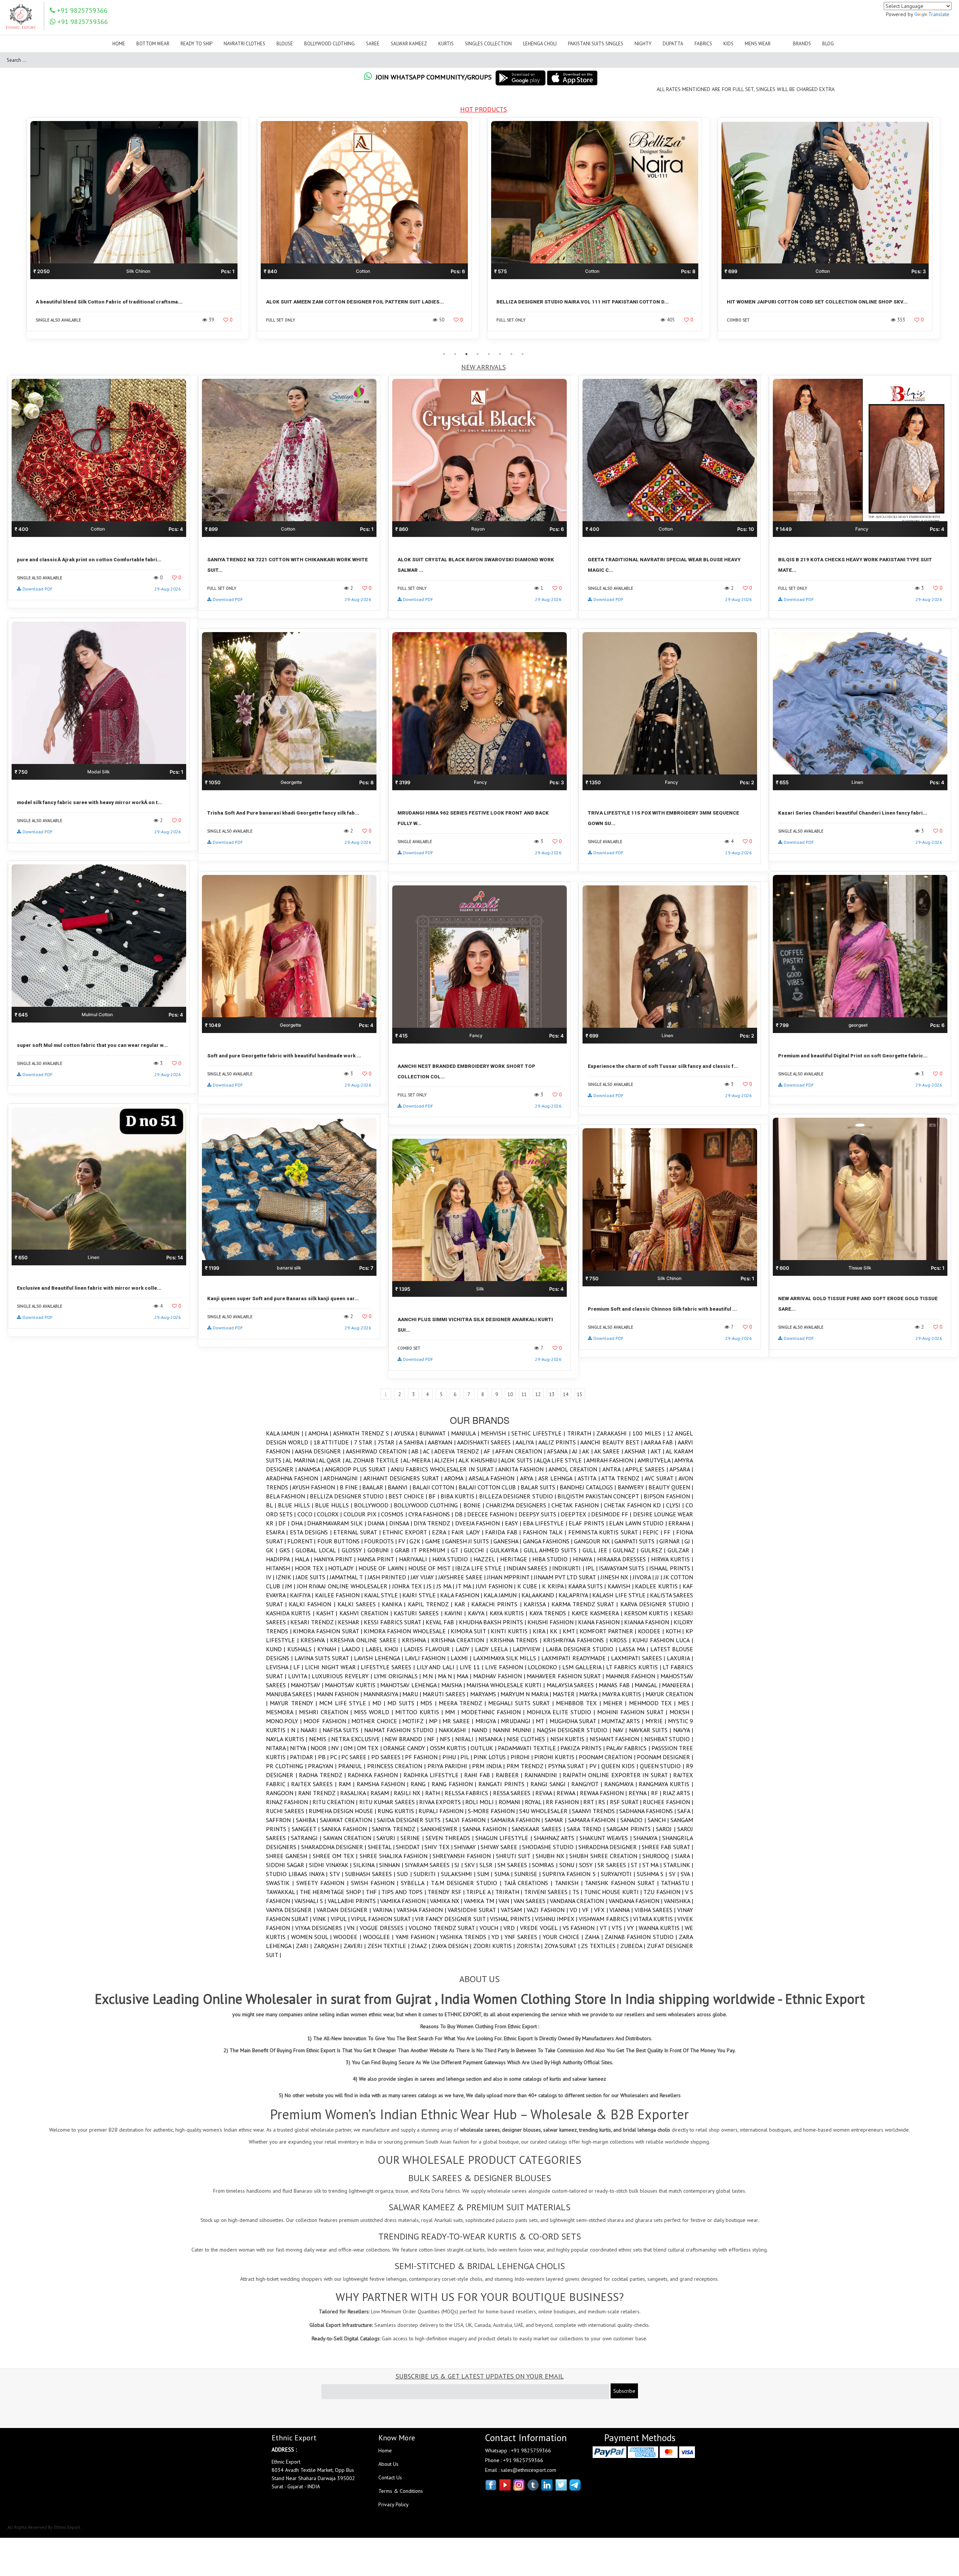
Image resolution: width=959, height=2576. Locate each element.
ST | (636, 1865)
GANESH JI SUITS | (469, 1541)
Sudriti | (427, 1874)
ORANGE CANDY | (407, 1748)
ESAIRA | (278, 1532)
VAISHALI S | (311, 1901)
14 (566, 1394)
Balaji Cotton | (435, 1487)
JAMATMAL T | (348, 1577)
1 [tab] (444, 354)
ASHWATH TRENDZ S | (364, 1433)
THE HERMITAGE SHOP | (333, 1892)
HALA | (304, 1559)
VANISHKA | (678, 1901)
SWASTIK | (281, 1883)
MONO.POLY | (285, 1721)
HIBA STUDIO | (553, 1559)
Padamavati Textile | (529, 1748)
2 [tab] (455, 354)
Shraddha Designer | (610, 1847)
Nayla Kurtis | (288, 1739)
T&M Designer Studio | (467, 1883)
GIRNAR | (672, 1541)
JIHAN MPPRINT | (510, 1577)
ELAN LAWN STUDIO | (639, 1523)
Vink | (322, 1919)
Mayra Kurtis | (624, 1694)
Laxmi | (462, 1658)
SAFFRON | (281, 1820)
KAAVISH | (621, 1586)
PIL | (467, 1757)
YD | (498, 1937)
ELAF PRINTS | (589, 1523)
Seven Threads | (450, 1838)
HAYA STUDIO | (453, 1559)
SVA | (687, 1874)
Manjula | (466, 1433)
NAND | (482, 1730)
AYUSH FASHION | (316, 1487)
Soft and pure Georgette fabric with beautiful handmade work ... (284, 1056)
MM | (453, 1712)
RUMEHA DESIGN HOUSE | (343, 1811)
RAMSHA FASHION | (384, 1784)
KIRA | (541, 1631)
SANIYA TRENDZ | (396, 1829)
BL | (272, 1505)
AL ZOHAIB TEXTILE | (374, 1460)
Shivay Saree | (501, 1847)
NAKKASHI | (455, 1730)
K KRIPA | (555, 1586)
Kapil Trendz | (431, 1604)
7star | (388, 1442)
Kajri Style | (421, 1595)
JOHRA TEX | (409, 1586)
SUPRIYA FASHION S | (572, 1874)
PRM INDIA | (489, 1766)
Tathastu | (677, 1883)
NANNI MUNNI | (515, 1730)
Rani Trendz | (319, 1793)
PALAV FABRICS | (629, 1748)
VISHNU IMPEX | (557, 1919)
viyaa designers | (321, 1928)
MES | (686, 1703)
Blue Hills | (297, 1505)
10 (510, 1394)
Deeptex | (576, 1514)
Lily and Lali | (438, 1667)
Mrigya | (488, 1721)
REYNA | (640, 1793)
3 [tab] (466, 354)
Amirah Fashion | (612, 1460)
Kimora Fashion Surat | (328, 1631)
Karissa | (538, 1604)
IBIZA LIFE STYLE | (481, 1568)
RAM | (348, 1784)
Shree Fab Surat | (667, 1847)
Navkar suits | (651, 1730)
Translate (939, 14)
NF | (433, 1739)
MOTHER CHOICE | (377, 1721)
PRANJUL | (353, 1766)
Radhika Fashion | (376, 1775)
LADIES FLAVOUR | (429, 1649)
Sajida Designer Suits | (411, 1820)
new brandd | (406, 1739)
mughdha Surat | (576, 1721)
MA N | (447, 1676)
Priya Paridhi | (450, 1766)
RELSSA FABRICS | (469, 1793)
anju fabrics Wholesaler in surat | (444, 1469)
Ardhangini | (343, 1478)
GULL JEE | (598, 1550)
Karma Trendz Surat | (586, 1604)
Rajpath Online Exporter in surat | (618, 1775)
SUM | (486, 1874)
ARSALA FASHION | (494, 1478)
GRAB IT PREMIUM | (423, 1550)
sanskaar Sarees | (539, 1829)
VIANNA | (622, 1910)
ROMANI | (512, 1802)
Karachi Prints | (497, 1604)
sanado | (634, 1820)
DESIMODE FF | (612, 1514)
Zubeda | (634, 1946)
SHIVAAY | (467, 1847)
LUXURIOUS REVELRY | (343, 1676)
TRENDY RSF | (447, 1892)
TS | (578, 1892)
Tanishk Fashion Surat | (623, 1883)
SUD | (405, 1874)
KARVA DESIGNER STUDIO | (657, 1604)
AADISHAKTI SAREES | (486, 1442)
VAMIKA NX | (447, 1901)
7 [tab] (511, 354)
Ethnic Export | (407, 1532)
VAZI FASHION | (548, 1910)
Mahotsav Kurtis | (353, 1685)
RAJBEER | (510, 1775)
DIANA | (378, 1523)
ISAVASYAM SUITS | (624, 1568)
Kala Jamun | (285, 1433)
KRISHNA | (417, 1640)
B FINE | (351, 1487)
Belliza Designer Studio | (349, 1496)
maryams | (485, 1694)
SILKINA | (366, 1865)
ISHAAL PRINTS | (671, 1568)
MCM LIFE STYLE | (346, 1703)
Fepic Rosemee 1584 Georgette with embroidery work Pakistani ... (576, 302)
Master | (566, 1694)
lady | (465, 1649)
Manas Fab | (617, 1685)
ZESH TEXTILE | (389, 1946)
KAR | (463, 1604)
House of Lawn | (383, 1568)
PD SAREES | (388, 1757)
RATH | (435, 1793)
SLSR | (488, 1865)
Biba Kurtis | (460, 1496)
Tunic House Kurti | (614, 1892)
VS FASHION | (581, 1928)
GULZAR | (680, 1550)
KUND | (277, 1649)
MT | (542, 1721)
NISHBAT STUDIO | (669, 1739)
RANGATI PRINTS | (504, 1784)
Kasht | (328, 1613)
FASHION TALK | (546, 1532)
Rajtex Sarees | (315, 1784)
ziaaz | (421, 1946)
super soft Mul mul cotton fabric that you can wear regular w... (92, 1045)
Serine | (413, 1838)
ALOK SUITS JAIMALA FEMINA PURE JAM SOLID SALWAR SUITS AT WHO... (815, 302)
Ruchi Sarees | (287, 1811)
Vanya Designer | (291, 1910)
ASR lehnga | (558, 1478)
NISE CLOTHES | (529, 1739)
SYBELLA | (416, 1883)
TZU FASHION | (664, 1892)
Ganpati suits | (637, 1541)
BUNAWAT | (435, 1433)
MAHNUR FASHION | (633, 1676)
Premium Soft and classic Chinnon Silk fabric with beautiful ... (662, 1309)
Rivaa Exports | (442, 1802)
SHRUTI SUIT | (516, 1856)
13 (552, 1394)
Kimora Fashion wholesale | (407, 1631)
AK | (588, 1451)
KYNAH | (329, 1649)
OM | (350, 1748)
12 (538, 1394)
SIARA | (684, 1856)
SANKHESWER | (442, 1829)
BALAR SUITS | (540, 1487)
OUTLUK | (484, 1748)
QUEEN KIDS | (620, 1766)
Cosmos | (394, 1514)
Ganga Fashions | (548, 1541)
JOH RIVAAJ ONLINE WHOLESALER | (345, 1586)
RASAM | (382, 1793)
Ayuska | (407, 1433)
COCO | (307, 1514)
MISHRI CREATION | (326, 1712)
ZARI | (305, 1946)
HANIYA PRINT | (336, 1559)
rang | (421, 1784)
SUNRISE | (528, 1874)
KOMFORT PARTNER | (609, 1631)
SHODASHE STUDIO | (550, 1847)
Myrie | (657, 1721)
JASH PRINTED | (389, 1577)
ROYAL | (535, 1802)
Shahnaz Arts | (557, 1838)
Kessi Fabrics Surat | (395, 1622)
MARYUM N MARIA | (527, 1694)
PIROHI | (522, 1757)
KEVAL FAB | (442, 1622)
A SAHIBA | (413, 1442)
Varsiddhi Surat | (474, 1910)
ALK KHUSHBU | (480, 1460)
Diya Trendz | (434, 1523)
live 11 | (472, 1667)
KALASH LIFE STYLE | (621, 1595)
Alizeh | (446, 1460)
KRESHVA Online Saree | (366, 1640)
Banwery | (633, 1487)
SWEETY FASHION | (324, 1883)
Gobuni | (381, 1550)
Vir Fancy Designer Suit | (453, 1919)
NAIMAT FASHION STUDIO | (401, 1730)
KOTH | (676, 1631)
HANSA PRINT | (378, 1559)
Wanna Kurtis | (662, 1928)
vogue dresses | (384, 1928)
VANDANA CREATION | (579, 1901)
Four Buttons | (341, 1541)
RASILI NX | (409, 1793)
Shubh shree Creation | (606, 1856)
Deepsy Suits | (540, 1514)
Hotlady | (343, 1568)
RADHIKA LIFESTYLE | (434, 1775)
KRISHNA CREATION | (461, 1640)
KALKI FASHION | (313, 1604)
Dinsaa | (401, 1523)
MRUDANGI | (518, 1721)
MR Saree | (459, 1721)
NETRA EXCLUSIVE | (358, 1739)
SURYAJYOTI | (619, 1874)
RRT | (591, 1802)
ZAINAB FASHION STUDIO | (642, 1937)
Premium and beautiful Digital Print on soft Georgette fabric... (853, 1056)
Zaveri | (356, 1946)
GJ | (689, 1541)
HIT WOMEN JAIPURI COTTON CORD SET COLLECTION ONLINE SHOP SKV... (356, 302)
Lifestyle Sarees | (388, 1667)
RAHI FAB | (480, 1775)
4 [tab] (478, 354)
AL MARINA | (302, 1460)
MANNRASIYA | (383, 1694)
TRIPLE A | (480, 1892)
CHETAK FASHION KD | (635, 1505)
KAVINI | (456, 1613)
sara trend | (587, 1829)
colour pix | (362, 1514)
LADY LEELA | (494, 1649)
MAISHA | (454, 1685)
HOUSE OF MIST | (432, 1568)
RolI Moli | (482, 1802)
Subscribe (624, 2391)
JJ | (659, 1577)
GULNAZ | (627, 1550)
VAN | (506, 1901)
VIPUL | (341, 1919)
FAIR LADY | (468, 1532)
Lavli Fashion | (428, 1658)
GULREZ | (654, 1550)
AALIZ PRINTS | (559, 1442)
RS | (604, 1802)
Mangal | (648, 1685)
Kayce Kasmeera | (598, 1613)
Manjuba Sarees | (291, 1694)
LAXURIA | (680, 1658)
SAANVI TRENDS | (596, 1811)
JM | (291, 1586)
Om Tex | (370, 1748)
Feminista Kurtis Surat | (606, 1532)
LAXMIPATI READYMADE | (576, 1658)
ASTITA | (590, 1478)
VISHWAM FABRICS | (606, 1919)
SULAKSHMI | (459, 1874)
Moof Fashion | (327, 1721)
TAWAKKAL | (283, 1892)
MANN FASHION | (340, 1694)
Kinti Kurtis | (512, 1631)
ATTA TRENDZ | (623, 1478)
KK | (556, 1631)
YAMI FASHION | (418, 1937)
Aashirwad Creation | (379, 1451)
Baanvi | (400, 1487)
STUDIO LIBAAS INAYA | (298, 1874)
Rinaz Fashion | (289, 1802)
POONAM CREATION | (608, 1757)
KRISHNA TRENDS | (517, 1640)
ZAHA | (595, 1937)
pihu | (451, 1757)
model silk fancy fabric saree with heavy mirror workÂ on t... (90, 802)
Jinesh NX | (617, 1577)
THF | (374, 1892)
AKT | (658, 1451)
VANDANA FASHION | (636, 1901)
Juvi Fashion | (497, 1586)
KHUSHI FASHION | (553, 1622)
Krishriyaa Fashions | (576, 1640)
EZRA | (442, 1532)
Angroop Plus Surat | (358, 1469)
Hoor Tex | (311, 1568)
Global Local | (318, 1550)
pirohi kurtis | (556, 1757)
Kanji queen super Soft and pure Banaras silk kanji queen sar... (283, 1298)
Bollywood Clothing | (428, 1505)
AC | (429, 1451)
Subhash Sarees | (371, 1874)
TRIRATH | (582, 1433)
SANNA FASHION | (487, 1829)
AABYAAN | (442, 1442)
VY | (633, 1928)
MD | (380, 1703)
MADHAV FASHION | (500, 1676)
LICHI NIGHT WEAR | (333, 1667)
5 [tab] (489, 354)
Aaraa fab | (661, 1442)
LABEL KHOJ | (385, 1649)
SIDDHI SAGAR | (288, 1865)
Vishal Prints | (512, 1919)
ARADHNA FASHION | (295, 1478)
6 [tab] (500, 354)
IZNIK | (286, 1577)
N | (296, 1730)
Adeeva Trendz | (459, 1451)
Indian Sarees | (529, 1568)
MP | (436, 1721)
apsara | (681, 1469)
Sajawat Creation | (348, 1820)
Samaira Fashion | (518, 1820)
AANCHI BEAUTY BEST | (612, 1442)
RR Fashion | (565, 1802)
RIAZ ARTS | (678, 1793)
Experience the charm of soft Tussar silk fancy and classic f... (663, 1066)
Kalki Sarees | (360, 1604)
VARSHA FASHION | (422, 1910)
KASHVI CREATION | (367, 1613)
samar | (556, 1820)
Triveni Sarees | (548, 1892)
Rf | (657, 1793)
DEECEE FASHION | (493, 1514)
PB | (324, 1757)
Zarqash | (329, 1946)
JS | (432, 1586)
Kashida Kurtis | (291, 1613)
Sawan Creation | (350, 1838)
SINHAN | (392, 1865)
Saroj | (667, 1829)
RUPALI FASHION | (443, 1811)
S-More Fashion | (494, 1811)
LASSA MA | (634, 1649)
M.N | (430, 1676)
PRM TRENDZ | (527, 1766)
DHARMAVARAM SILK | (337, 1523)
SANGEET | (307, 1829)
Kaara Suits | (588, 1586)
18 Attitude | (334, 1442)
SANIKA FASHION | (347, 1829)
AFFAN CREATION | (521, 1451)
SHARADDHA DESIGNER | (335, 1847)
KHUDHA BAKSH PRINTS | (493, 1622)
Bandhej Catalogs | (589, 1487)
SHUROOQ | (658, 1856)
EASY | (514, 1523)
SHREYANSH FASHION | (464, 1856)
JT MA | (466, 1586)
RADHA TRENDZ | (323, 1775)
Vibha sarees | (656, 1910)
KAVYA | (479, 1613)
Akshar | (638, 1451)
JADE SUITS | (313, 1577)
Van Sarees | (532, 1901)
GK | (273, 1550)
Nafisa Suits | (343, 1730)
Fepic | (653, 1532)
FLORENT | (302, 1541)
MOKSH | (681, 1712)
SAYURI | (388, 1838)
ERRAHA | (681, 1523)
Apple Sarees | (647, 1469)
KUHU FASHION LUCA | (663, 1640)
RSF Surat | (626, 1802)
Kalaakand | (540, 1595)
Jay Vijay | (424, 1577)
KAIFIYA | (302, 1595)
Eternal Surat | (358, 1532)
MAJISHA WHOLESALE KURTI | (506, 1685)
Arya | (529, 1478)
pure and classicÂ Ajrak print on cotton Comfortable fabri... (89, 560)
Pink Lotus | (492, 1757)
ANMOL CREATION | (575, 1469)
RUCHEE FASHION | (668, 1802)
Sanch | (659, 1820)
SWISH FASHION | (376, 1883)
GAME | (435, 1541)
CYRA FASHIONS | (432, 1514)
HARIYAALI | (416, 1559)
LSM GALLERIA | (584, 1667)
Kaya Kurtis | (509, 1613)
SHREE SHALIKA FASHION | (396, 1856)
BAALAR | (375, 1487)
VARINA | (385, 1910)
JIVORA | (644, 1577)
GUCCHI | (477, 1550)
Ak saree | (609, 1451)
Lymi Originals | (398, 1676)
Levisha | (280, 1667)
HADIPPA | (280, 1559)
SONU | (569, 1865)
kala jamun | (502, 1595)
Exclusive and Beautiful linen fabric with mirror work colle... (89, 1288)
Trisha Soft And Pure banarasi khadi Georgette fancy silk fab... (283, 813)
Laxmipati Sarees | (639, 1658)
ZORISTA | (530, 1946)
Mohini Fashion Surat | (633, 1712)
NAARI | (311, 1730)
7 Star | (366, 1442)
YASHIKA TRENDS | (466, 1937)
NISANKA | (492, 1739)
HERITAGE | (516, 1559)
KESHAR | (351, 1622)
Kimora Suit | (471, 1631)
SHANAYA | (648, 1838)
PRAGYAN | (323, 1766)
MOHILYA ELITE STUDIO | (562, 1712)
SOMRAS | (545, 1865)
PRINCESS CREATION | (397, 1766)
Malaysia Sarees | (573, 1685)
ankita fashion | (523, 1469)
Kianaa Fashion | (649, 1622)
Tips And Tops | (404, 1892)
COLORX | (330, 1514)
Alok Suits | (519, 1460)
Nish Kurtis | (570, 1739)
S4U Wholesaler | (546, 1811)
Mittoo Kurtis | (420, 1712)
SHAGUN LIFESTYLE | (504, 1838)
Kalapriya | (575, 1595)
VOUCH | (491, 1928)
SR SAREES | (614, 1865)
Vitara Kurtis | (655, 1919)
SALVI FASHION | (468, 1820)
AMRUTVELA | (656, 1460)
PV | (595, 1766)
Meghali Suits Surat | (522, 1703)
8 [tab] (523, 354)
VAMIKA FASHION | (405, 1901)
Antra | (614, 1469)
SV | (675, 1874)
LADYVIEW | (529, 1649)
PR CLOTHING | (287, 1766)
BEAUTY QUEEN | (671, 1487)
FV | (404, 1541)
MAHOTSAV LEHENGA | (411, 1685)
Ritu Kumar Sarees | (389, 1802)
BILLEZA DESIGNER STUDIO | (518, 1496)
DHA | (299, 1523)
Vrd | (512, 1928)
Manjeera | (677, 1685)
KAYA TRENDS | (550, 1613)
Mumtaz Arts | (623, 1721)
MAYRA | (590, 1694)
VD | (576, 1910)
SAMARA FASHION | (594, 1820)
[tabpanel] (138, 233)
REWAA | (568, 1793)
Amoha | (321, 1433)
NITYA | (300, 1748)
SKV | (472, 1865)
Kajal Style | (383, 1595)
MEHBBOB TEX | (580, 1703)
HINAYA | (585, 1559)
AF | (489, 1451)
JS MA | (446, 1586)
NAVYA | (683, 1730)
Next (950, 233)
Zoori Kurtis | (495, 1946)
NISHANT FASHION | (617, 1739)
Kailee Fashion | (340, 1595)
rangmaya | (622, 1784)
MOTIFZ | (415, 1721)
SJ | (459, 1865)
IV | (271, 1577)
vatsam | (514, 1910)
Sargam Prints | (631, 1829)
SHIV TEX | (439, 1847)
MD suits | (404, 1703)
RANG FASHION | (455, 1784)
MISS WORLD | (375, 1712)
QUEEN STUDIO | (663, 1766)
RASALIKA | (355, 1793)
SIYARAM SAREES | (430, 1865)
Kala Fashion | (462, 1595)
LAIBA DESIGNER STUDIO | (582, 1649)
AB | (417, 1451)
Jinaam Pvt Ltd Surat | (567, 1577)
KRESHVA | (315, 1640)
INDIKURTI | (569, 1568)
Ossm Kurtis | (450, 1748)
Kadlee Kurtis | (659, 1586)
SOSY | (588, 1865)
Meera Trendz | (463, 1703)
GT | (458, 1550)
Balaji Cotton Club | (490, 1487)
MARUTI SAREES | (446, 1694)
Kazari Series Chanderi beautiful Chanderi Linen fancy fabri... (853, 813)
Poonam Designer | (665, 1757)
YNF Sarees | (524, 1937)
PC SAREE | (356, 1757)
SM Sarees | (515, 1865)
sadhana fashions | (648, 1811)
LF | (299, 1667)
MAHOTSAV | (308, 1685)
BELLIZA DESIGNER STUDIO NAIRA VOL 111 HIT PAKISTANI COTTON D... (122, 302)
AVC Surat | (662, 1478)
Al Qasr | (332, 1460)
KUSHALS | (302, 1649)
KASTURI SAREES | (419, 1613)
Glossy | (355, 1550)
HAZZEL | (487, 1559)
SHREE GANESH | (289, 1856)
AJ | (577, 1451)
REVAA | (546, 1793)
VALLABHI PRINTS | (354, 1901)
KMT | (571, 1631)
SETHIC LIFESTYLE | (539, 1433)
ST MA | (653, 1865)
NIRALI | (467, 1739)
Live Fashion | (506, 1667)
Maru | (412, 1694)
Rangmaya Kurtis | (666, 1784)
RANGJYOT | (588, 1784)
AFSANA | (559, 1451)
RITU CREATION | (336, 1802)
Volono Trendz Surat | (444, 1928)
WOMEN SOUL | (312, 1937)
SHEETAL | (382, 1847)
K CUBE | (530, 1586)
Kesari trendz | (314, 1622)
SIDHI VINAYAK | (331, 1865)
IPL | (592, 1568)
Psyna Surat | (568, 1766)
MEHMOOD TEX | (654, 1703)
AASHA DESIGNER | (320, 1451)
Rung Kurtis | (398, 1811)
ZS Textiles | (600, 1946)
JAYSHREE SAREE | (463, 1577)
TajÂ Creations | (529, 1883)
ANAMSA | (311, 1469)
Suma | (504, 1874)
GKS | (288, 1550)
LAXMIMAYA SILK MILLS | (507, 1658)
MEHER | (616, 1703)
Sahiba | (308, 1820)
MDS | (429, 1703)
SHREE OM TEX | (336, 1856)
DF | (285, 1523)
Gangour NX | (594, 1541)
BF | (435, 1496)
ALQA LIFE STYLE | (561, 1460)
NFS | (447, 1739)
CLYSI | (676, 1505)
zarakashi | (614, 1433)
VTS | (619, 1928)
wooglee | (379, 1937)
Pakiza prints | (583, 1748)
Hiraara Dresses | (624, 1559)
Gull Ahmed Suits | (553, 1550)
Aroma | (456, 1478)
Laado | (354, 1649)
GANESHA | (508, 1541)
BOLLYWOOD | (374, 1505)
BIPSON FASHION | (668, 1496)
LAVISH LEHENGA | (379, 1658)
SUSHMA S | (653, 1874)
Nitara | (278, 1748)
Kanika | (395, 1604)
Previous (17, 233)
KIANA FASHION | (601, 1622)
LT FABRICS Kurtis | (634, 1667)
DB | (461, 1514)
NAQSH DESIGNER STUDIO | (575, 1730)
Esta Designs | (312, 1532)
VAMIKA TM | (481, 1901)
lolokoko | (545, 1667)
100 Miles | (649, 1433)
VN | (353, 1928)
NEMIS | (320, 1739)
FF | (670, 1532)
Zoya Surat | (563, 1946)
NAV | (621, 1730)
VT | (606, 1928)
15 (580, 1394)
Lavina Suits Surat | (324, 1658)
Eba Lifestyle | (546, 1523)
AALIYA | (527, 1442)
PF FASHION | (423, 1757)
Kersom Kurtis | (649, 1613)
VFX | (602, 1910)
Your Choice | (564, 1937)
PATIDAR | (304, 1757)
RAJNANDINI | (544, 1775)
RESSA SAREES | (514, 1793)
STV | (337, 1874)
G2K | (417, 1541)
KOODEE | (652, 1631)
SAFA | (685, 1811)
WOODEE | (348, 1937)
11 (524, 1394)
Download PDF (37, 589)
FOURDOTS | (381, 1541)
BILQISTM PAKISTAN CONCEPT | (600, 1496)
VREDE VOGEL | (541, 1928)
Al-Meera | (419, 1460)
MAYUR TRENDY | (294, 1703)
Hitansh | (280, 1568)
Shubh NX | (553, 1856)
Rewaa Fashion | (604, 1793)
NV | (337, 1748)
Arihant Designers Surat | (404, 1478)
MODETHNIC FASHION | (494, 1712)
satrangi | (307, 1838)
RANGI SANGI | (551, 1784)
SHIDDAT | (410, 1847)
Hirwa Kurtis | (672, 1559)
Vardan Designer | (344, 1910)
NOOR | (321, 1748)
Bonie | (475, 1505)
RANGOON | (282, 1793)
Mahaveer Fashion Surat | (566, 1676)
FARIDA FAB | (504, 1532)
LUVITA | (300, 1676)
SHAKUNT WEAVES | (606, 1838)
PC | (336, 1757)
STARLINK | (678, 1865)
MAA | (465, 1676)
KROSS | (621, 1640)
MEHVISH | (496, 1433)
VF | (588, 1910)
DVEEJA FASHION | (480, 1523)
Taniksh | (570, 1883)
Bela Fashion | (288, 1496)
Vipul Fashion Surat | (383, 1919)
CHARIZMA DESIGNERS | (519, 1505)
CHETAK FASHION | (578, 1505)
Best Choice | (409, 1496)
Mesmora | (282, 1712)
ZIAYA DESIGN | (452, 1946)
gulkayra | (507, 1550)
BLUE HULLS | (335, 1505)
